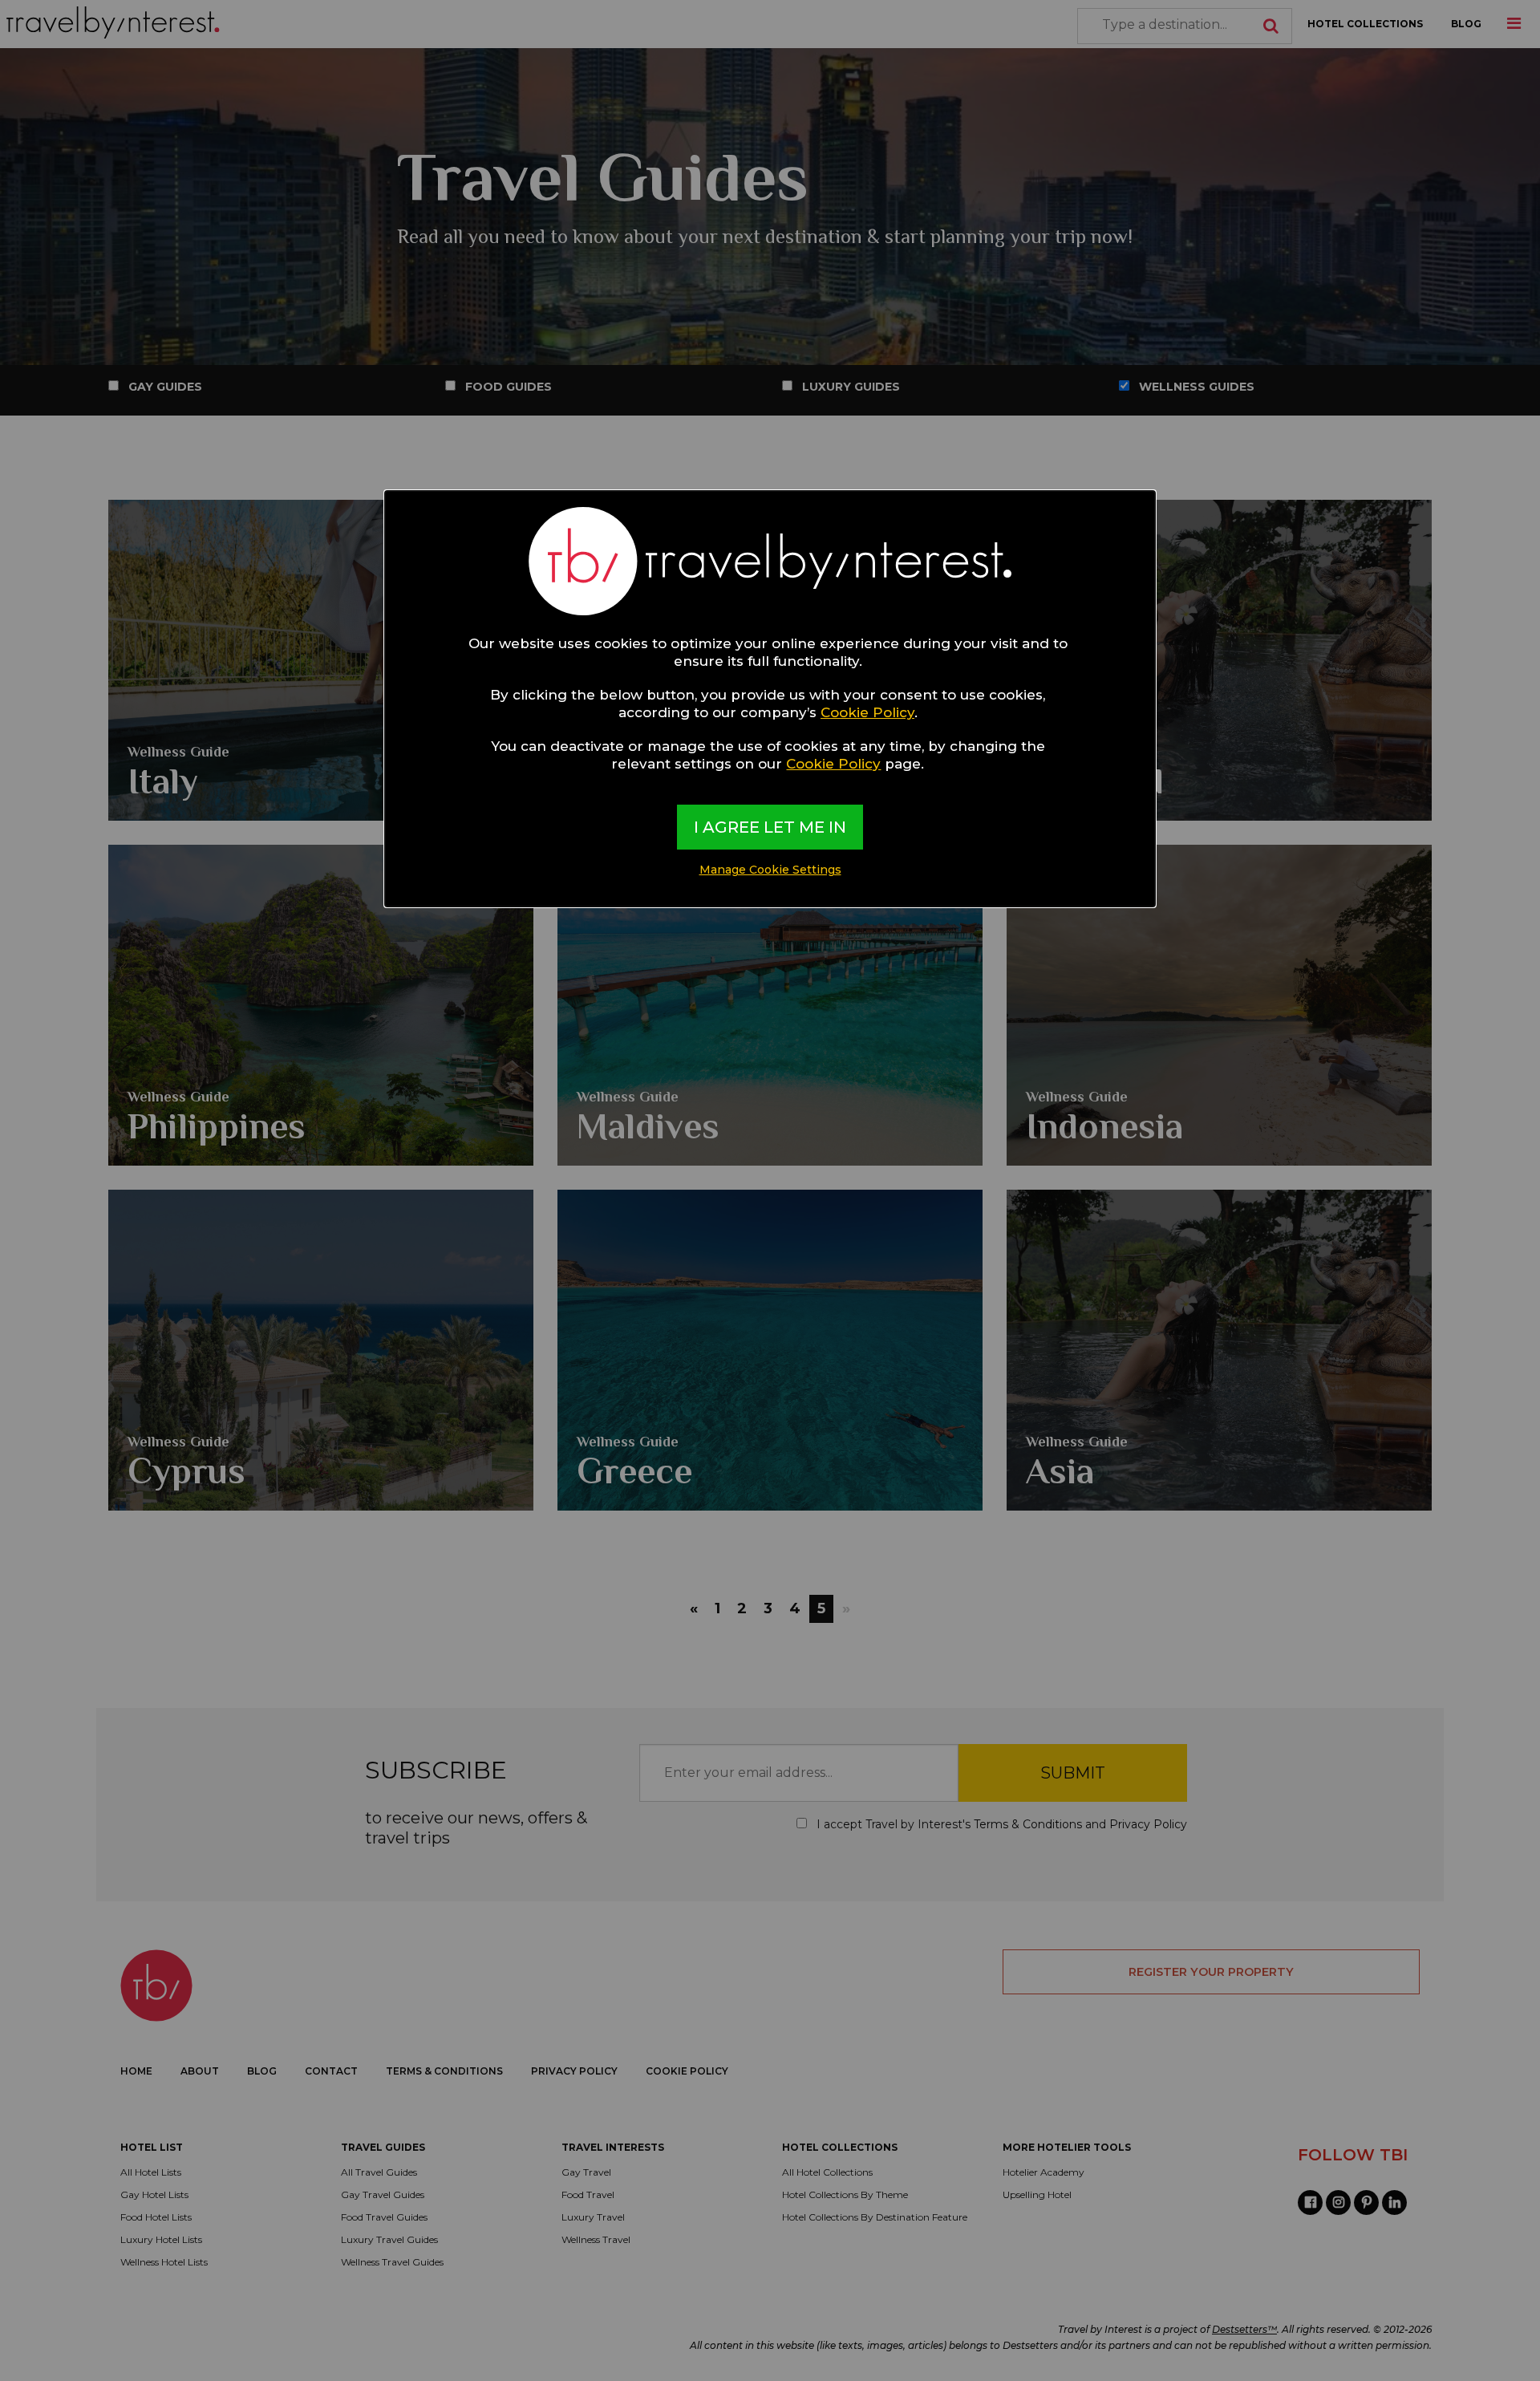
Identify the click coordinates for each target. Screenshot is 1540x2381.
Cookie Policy (867, 712)
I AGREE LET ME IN (770, 827)
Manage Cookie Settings (770, 870)
